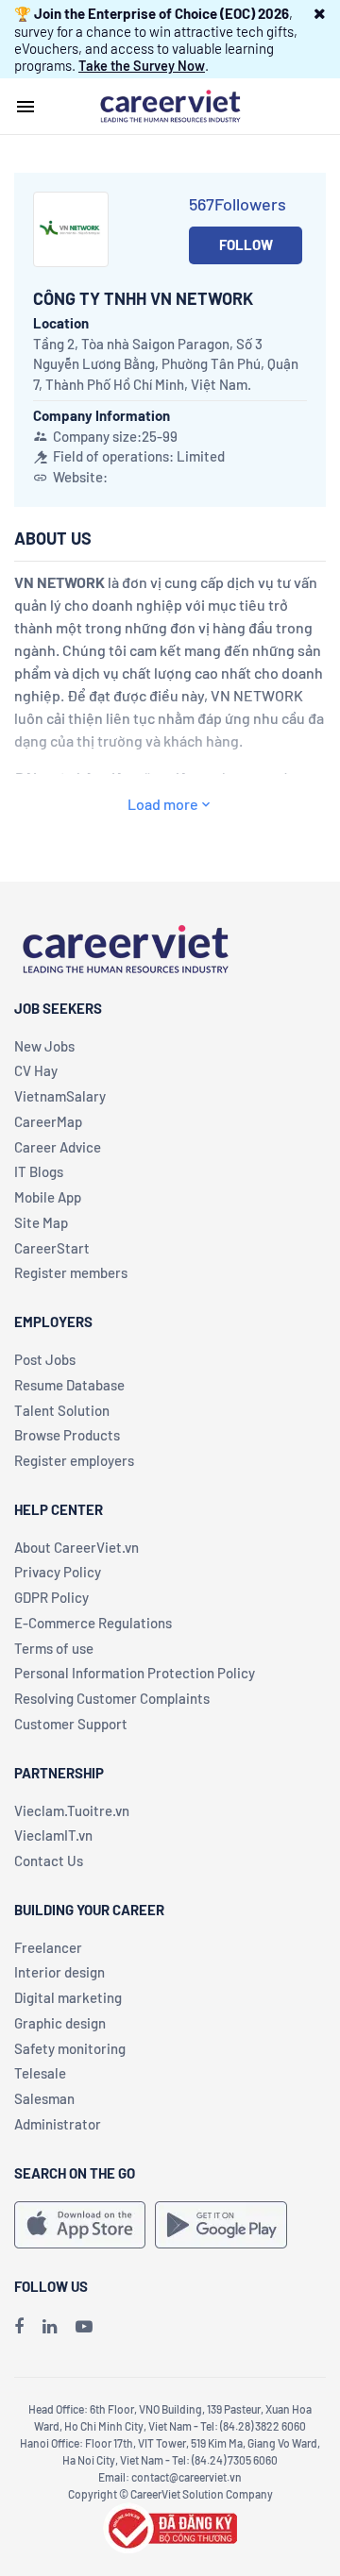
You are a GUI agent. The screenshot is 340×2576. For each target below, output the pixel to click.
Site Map (41, 1222)
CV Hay (36, 1070)
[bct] (170, 2526)
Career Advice (58, 1147)
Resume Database (69, 1385)
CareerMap (48, 1121)
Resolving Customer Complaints (112, 1698)
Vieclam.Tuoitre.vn (72, 1810)
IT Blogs (39, 1171)
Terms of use (54, 1648)
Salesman (44, 2098)
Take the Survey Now (142, 65)
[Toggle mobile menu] (25, 107)
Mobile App (48, 1197)
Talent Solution (62, 1410)
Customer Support (71, 1724)
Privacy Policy (58, 1572)
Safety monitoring (70, 2048)
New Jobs (44, 1046)
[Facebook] (19, 2326)
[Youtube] (84, 2326)
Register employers (74, 1460)
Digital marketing (68, 1997)
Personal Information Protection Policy (135, 1673)
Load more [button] (163, 804)
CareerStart (52, 1248)
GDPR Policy (51, 1597)
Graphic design (60, 2023)
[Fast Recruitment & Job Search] (170, 105)
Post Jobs (45, 1359)
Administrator (58, 2124)
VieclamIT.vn (53, 1835)
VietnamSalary (60, 1096)
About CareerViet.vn (76, 1547)
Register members (71, 1272)
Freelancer (48, 1947)
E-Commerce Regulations (93, 1623)
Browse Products (67, 1435)
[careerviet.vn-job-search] (80, 2225)
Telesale (40, 2073)
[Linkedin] (50, 2326)
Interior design (59, 1972)
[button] (320, 13)
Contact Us (49, 1860)
